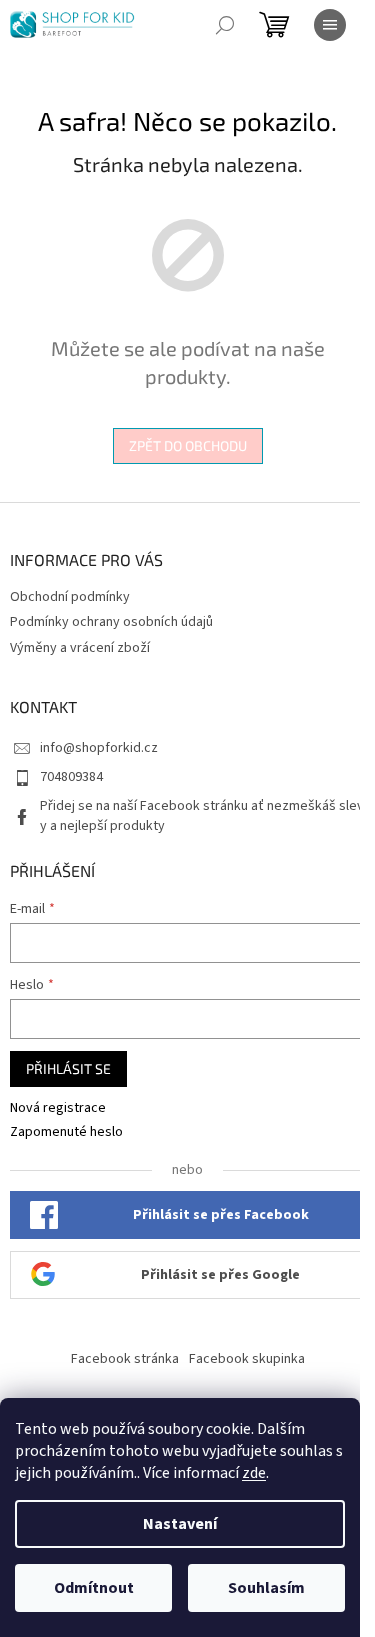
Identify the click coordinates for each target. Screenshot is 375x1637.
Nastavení (180, 1524)
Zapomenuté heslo (66, 1132)
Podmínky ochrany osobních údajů (111, 622)
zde (254, 1473)
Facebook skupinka (247, 1359)
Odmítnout (94, 1588)
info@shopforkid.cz (99, 748)
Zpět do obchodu (188, 445)
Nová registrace (58, 1108)
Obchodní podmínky (70, 597)
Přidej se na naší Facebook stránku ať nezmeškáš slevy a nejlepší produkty (202, 815)
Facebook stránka (125, 1359)
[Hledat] (225, 25)
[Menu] (330, 25)
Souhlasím (266, 1588)
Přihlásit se (68, 1068)
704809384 (71, 777)
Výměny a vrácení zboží (80, 648)
